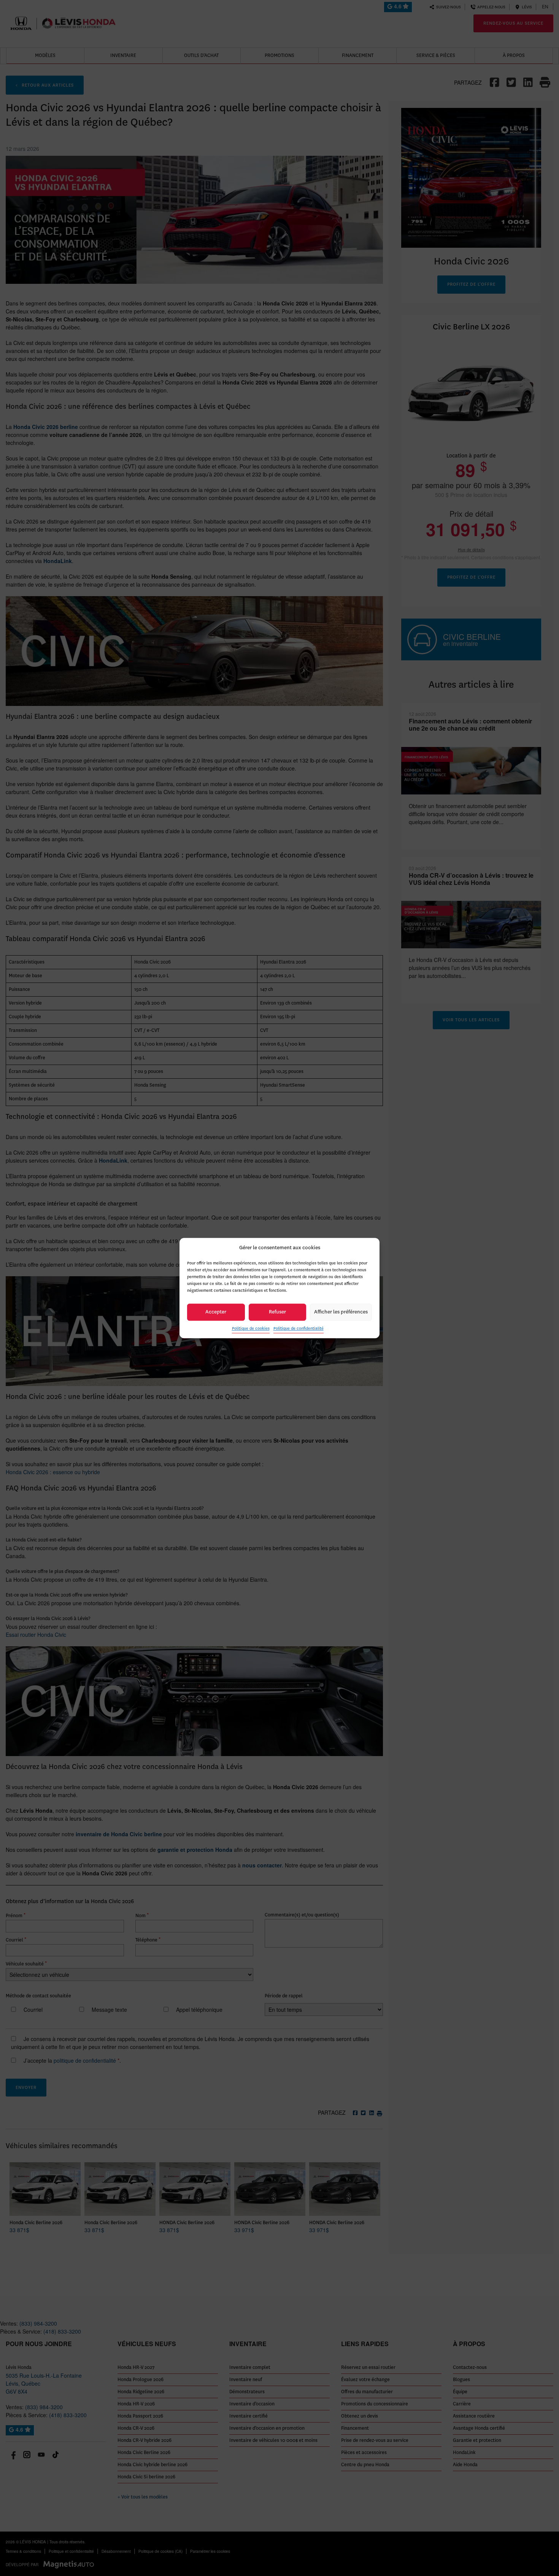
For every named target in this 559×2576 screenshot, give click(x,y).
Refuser (277, 1312)
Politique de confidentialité (299, 1328)
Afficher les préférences (341, 1312)
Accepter (216, 1312)
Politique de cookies (251, 1328)
